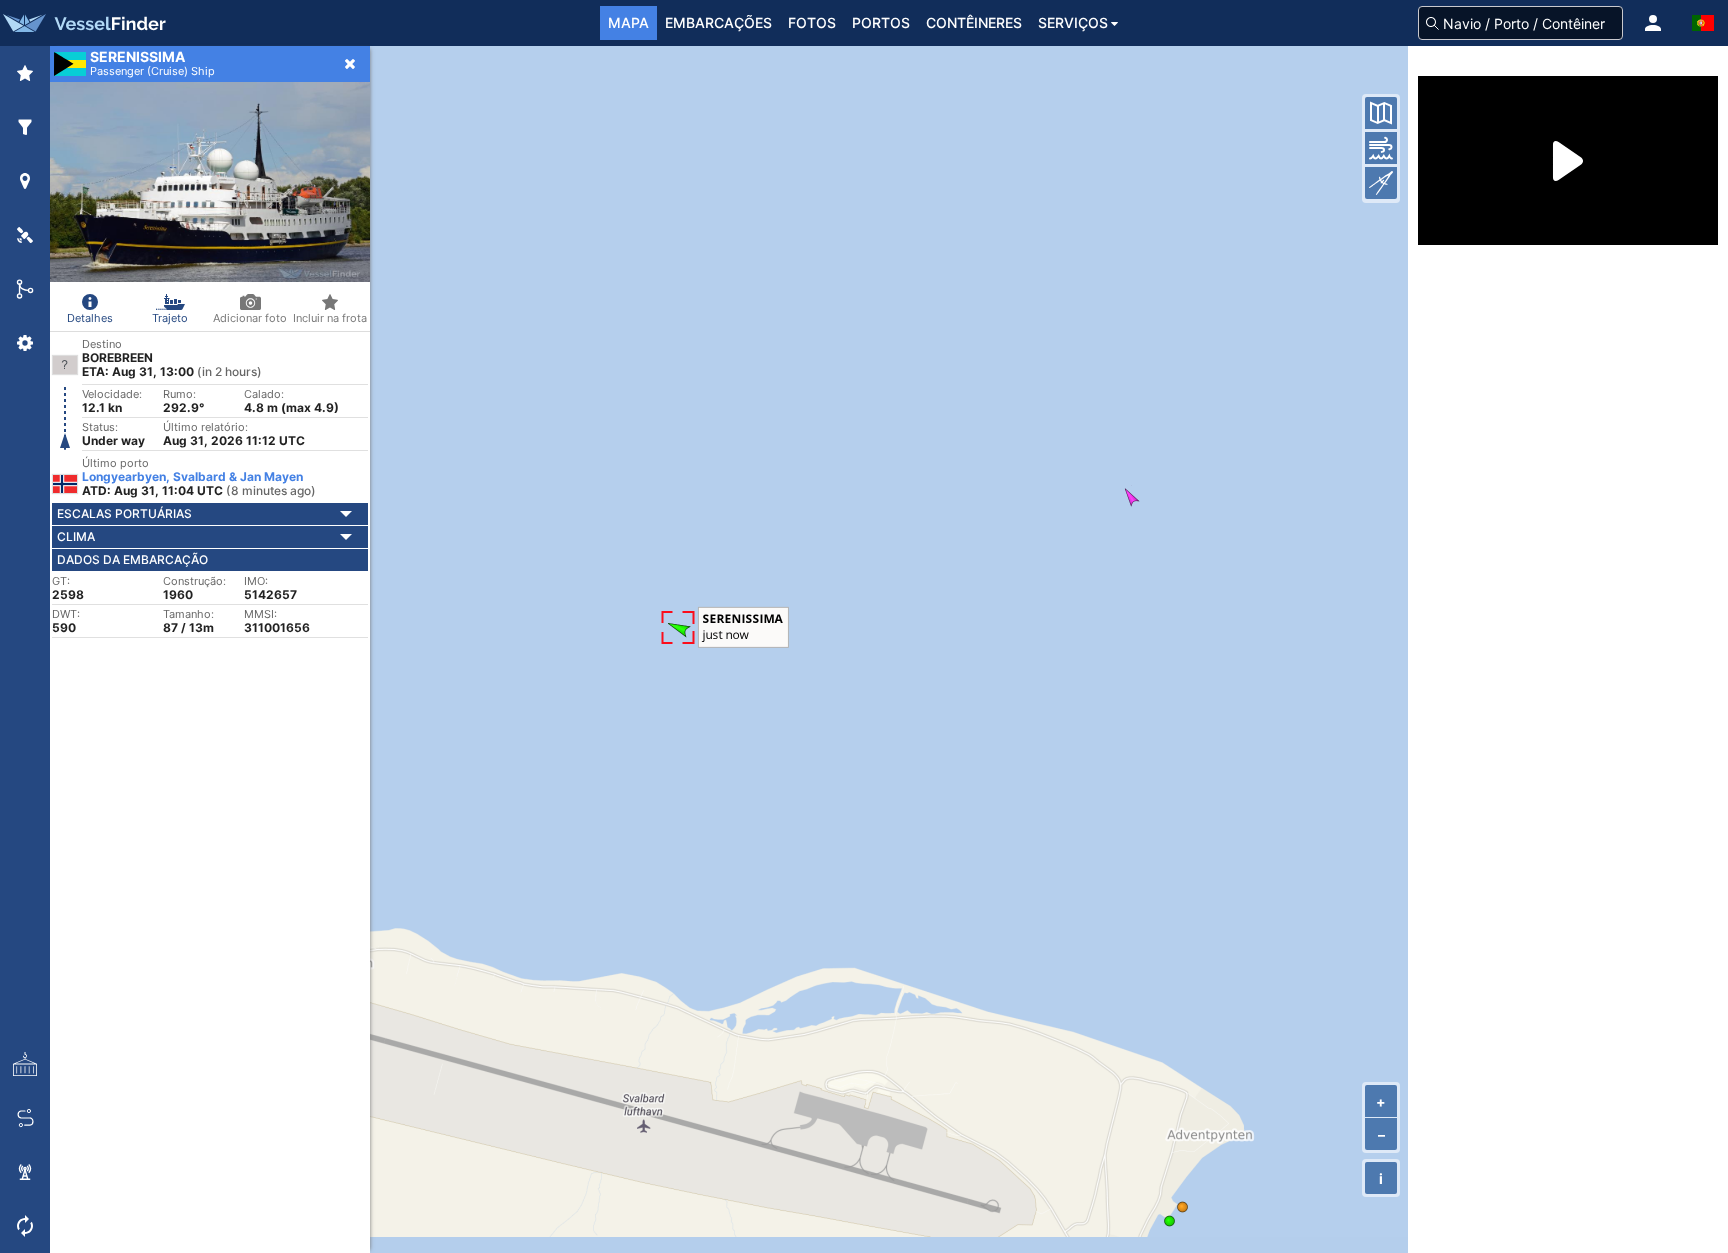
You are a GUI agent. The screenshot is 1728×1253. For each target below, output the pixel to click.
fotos (812, 22)
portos (881, 22)
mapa (628, 22)
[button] (1653, 23)
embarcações (718, 22)
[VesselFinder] (83, 23)
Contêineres (974, 22)
